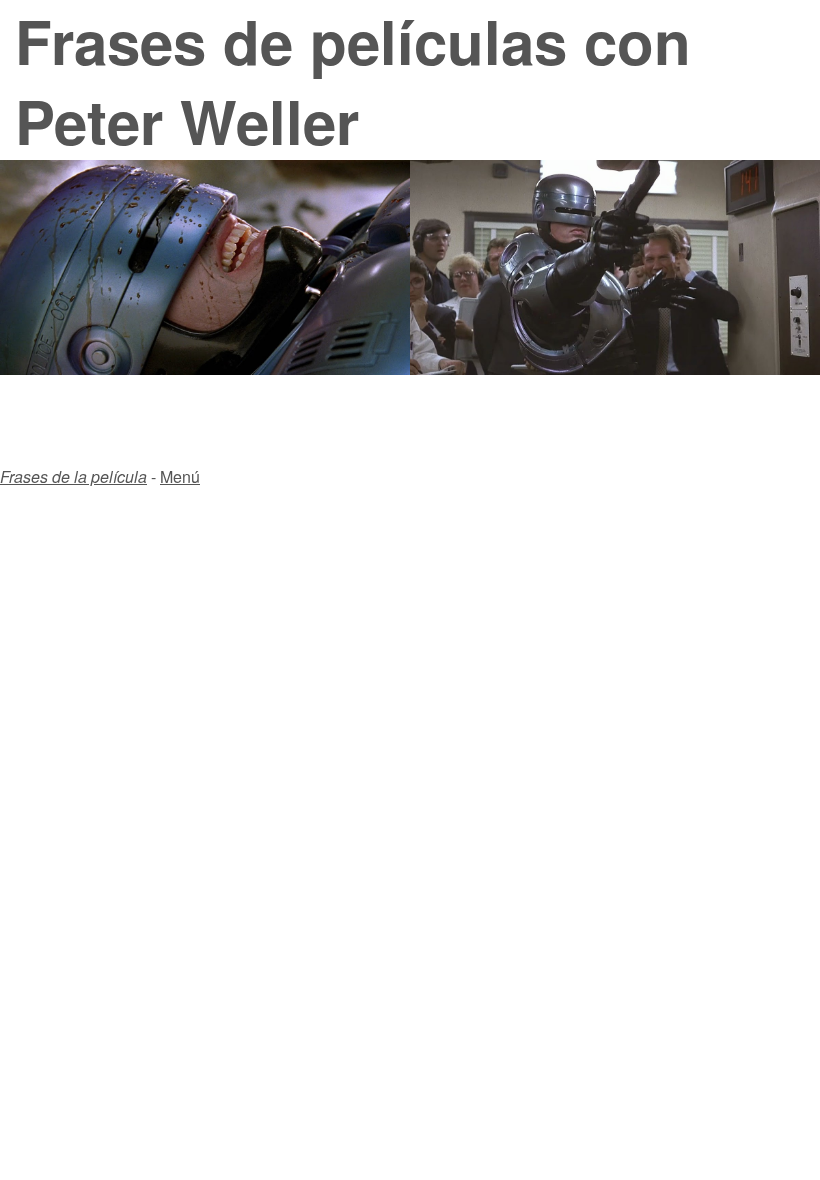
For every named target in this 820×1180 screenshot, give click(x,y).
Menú (180, 476)
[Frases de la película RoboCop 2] (205, 368)
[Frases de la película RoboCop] (615, 368)
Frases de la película (73, 476)
